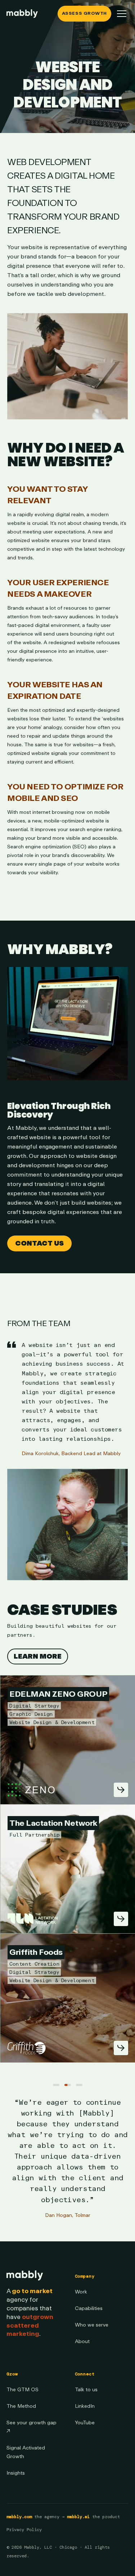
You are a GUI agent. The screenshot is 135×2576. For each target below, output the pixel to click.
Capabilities (89, 2308)
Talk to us (86, 2390)
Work (81, 2292)
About (82, 2341)
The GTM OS (22, 2390)
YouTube (85, 2423)
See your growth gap (31, 2427)
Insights (16, 2473)
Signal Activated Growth (26, 2452)
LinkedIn (85, 2406)
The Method (21, 2406)
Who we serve (92, 2325)
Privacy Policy (24, 2530)
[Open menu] (122, 14)
